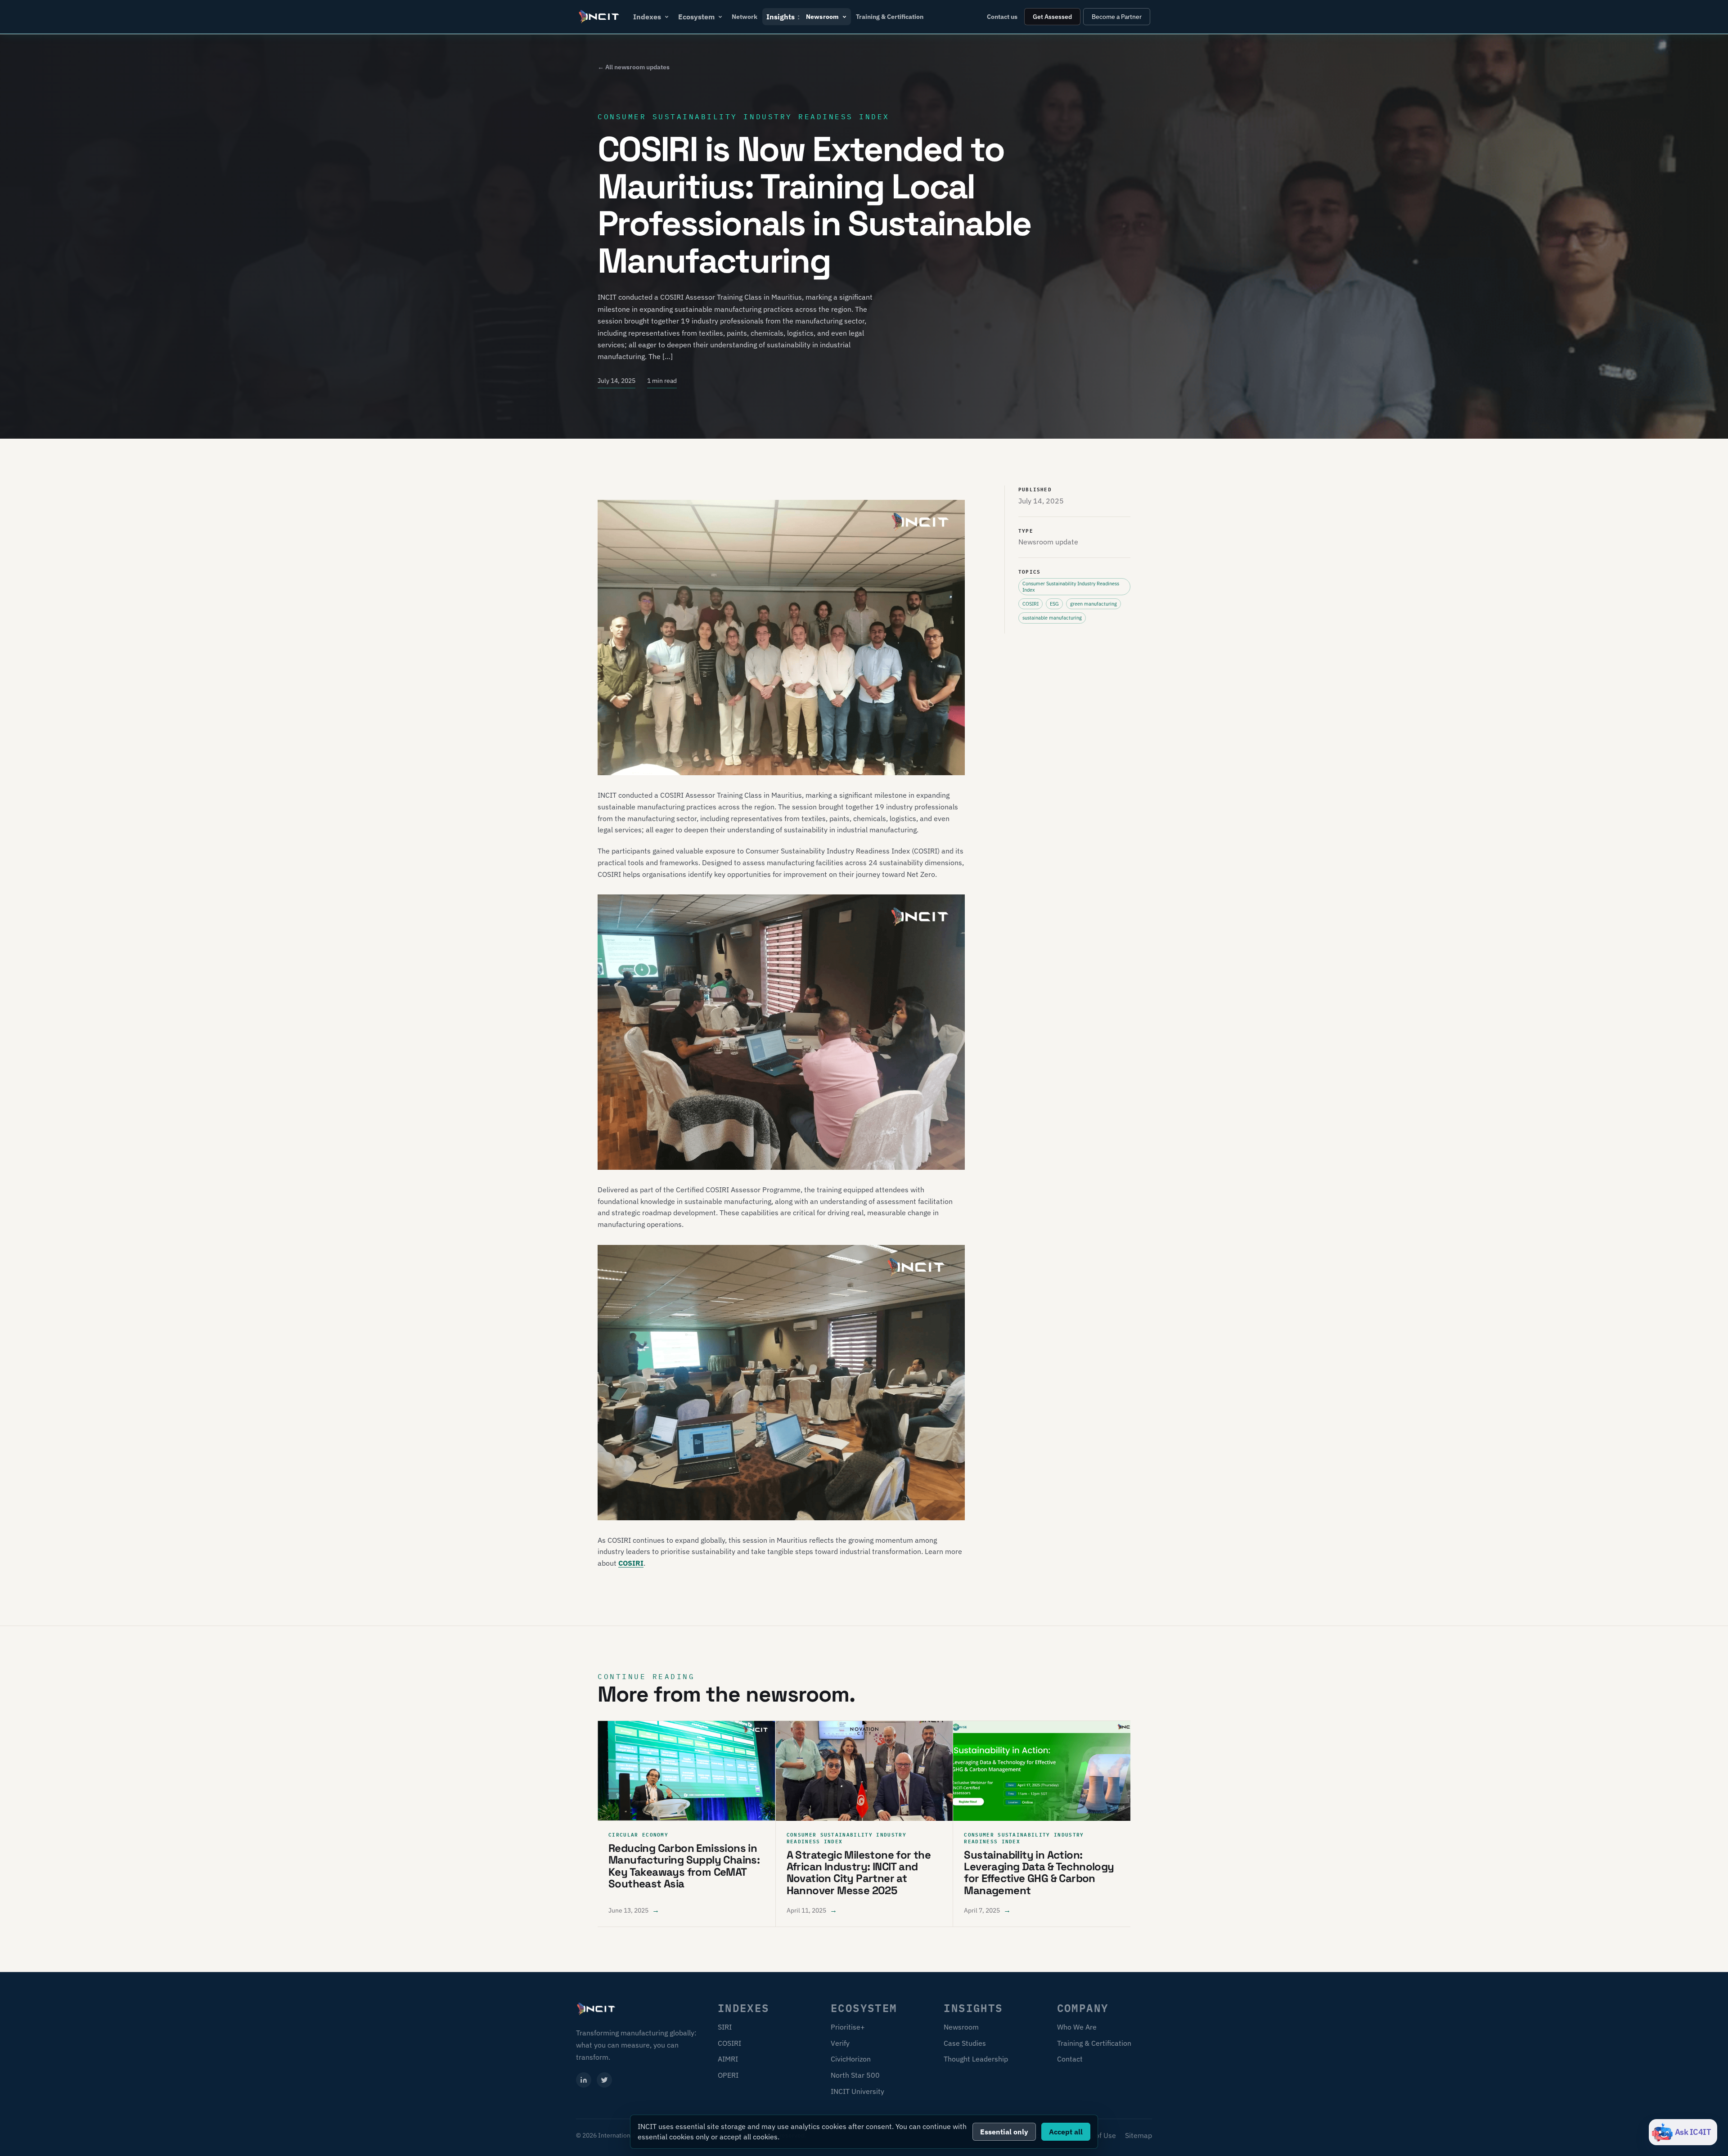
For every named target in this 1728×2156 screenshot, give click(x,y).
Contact (1070, 2059)
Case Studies (965, 2043)
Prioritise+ (848, 2027)
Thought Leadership (976, 2059)
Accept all (1066, 2132)
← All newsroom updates (634, 67)
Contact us (1002, 17)
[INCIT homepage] (599, 17)
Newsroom (961, 2027)
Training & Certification (890, 17)
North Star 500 (855, 2075)
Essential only (1004, 2132)
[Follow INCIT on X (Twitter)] (604, 2080)
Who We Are (1077, 2027)
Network (745, 17)
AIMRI (728, 2059)
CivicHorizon (851, 2059)
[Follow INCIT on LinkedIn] (584, 2080)
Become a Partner (1117, 17)
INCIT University (857, 2091)
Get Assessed (1052, 17)
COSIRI (631, 1563)
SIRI (725, 2027)
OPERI (728, 2075)
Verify (840, 2043)
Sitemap (1138, 2135)
